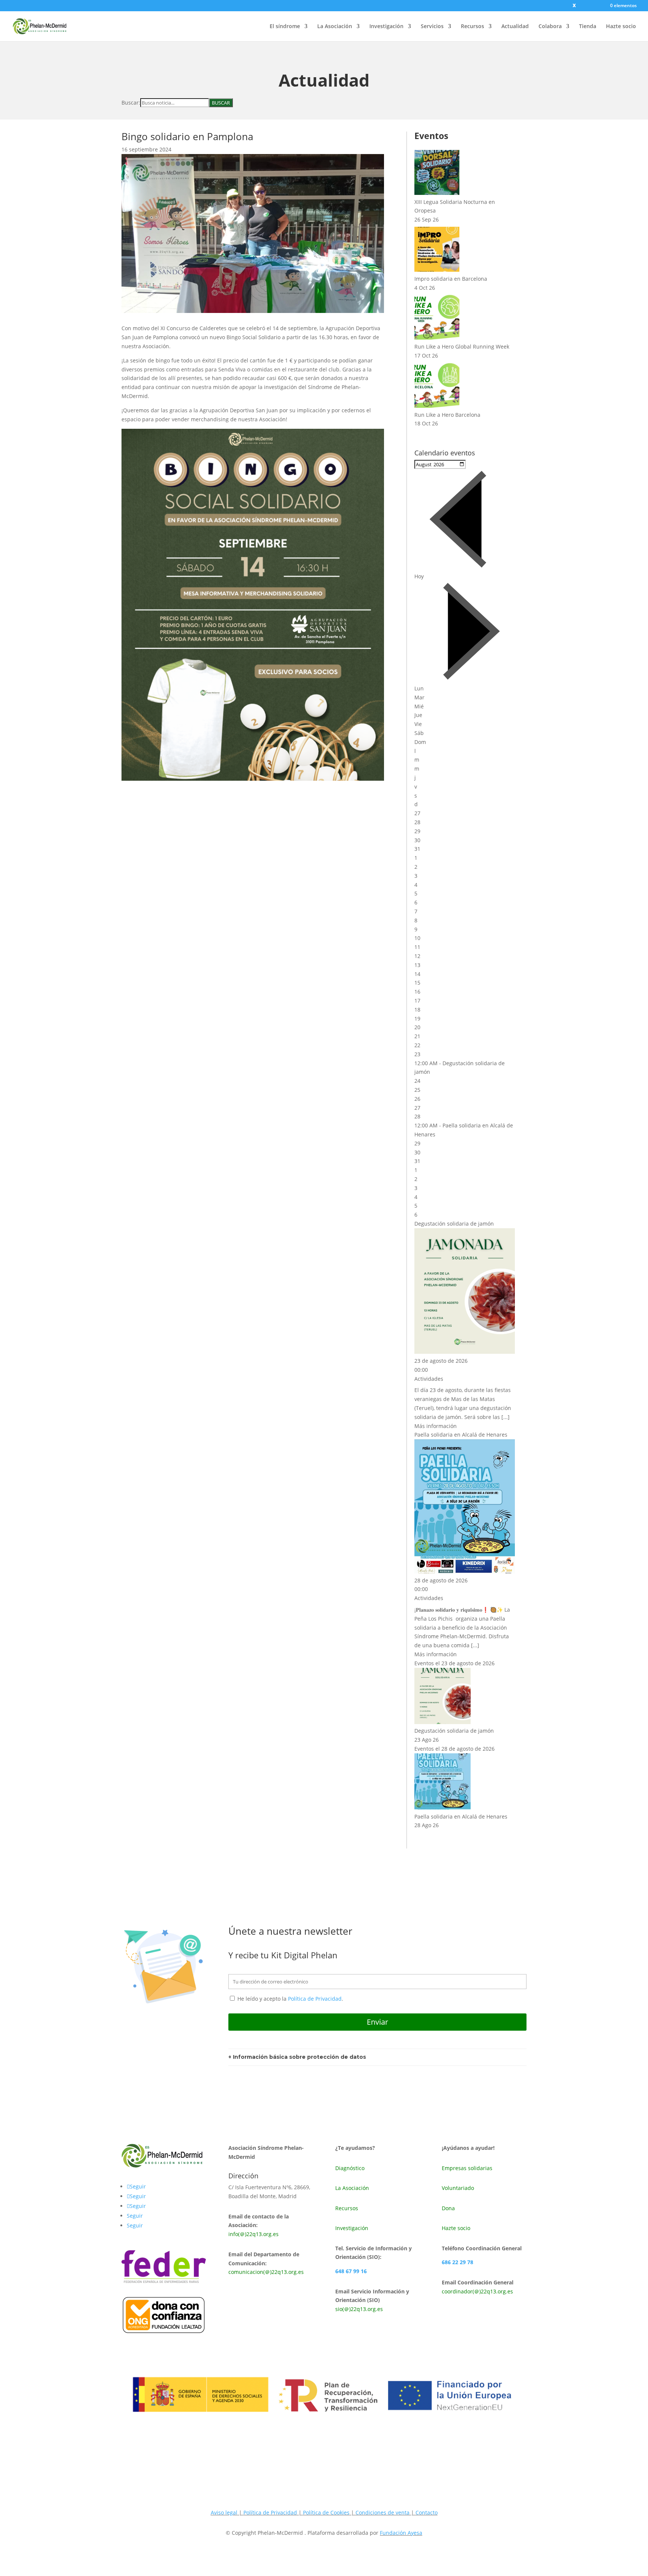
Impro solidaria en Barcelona (451, 279)
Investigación (386, 27)
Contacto (427, 2512)
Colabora (550, 27)
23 (417, 1054)
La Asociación (335, 27)
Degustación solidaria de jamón (454, 1224)
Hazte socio (621, 27)
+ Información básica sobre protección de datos (297, 2057)
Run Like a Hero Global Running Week (462, 347)
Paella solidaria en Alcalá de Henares (461, 1435)
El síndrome (285, 27)
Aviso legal (224, 2512)
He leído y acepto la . (289, 1999)
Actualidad (515, 27)
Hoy (419, 576)
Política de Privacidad (315, 1999)
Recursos (472, 27)
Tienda (588, 27)
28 (417, 1116)
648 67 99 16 (351, 2271)
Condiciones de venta (383, 2512)
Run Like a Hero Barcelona (447, 415)
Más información (436, 1426)
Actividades (429, 1379)
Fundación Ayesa (401, 2533)
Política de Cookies (326, 2512)
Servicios (432, 27)
